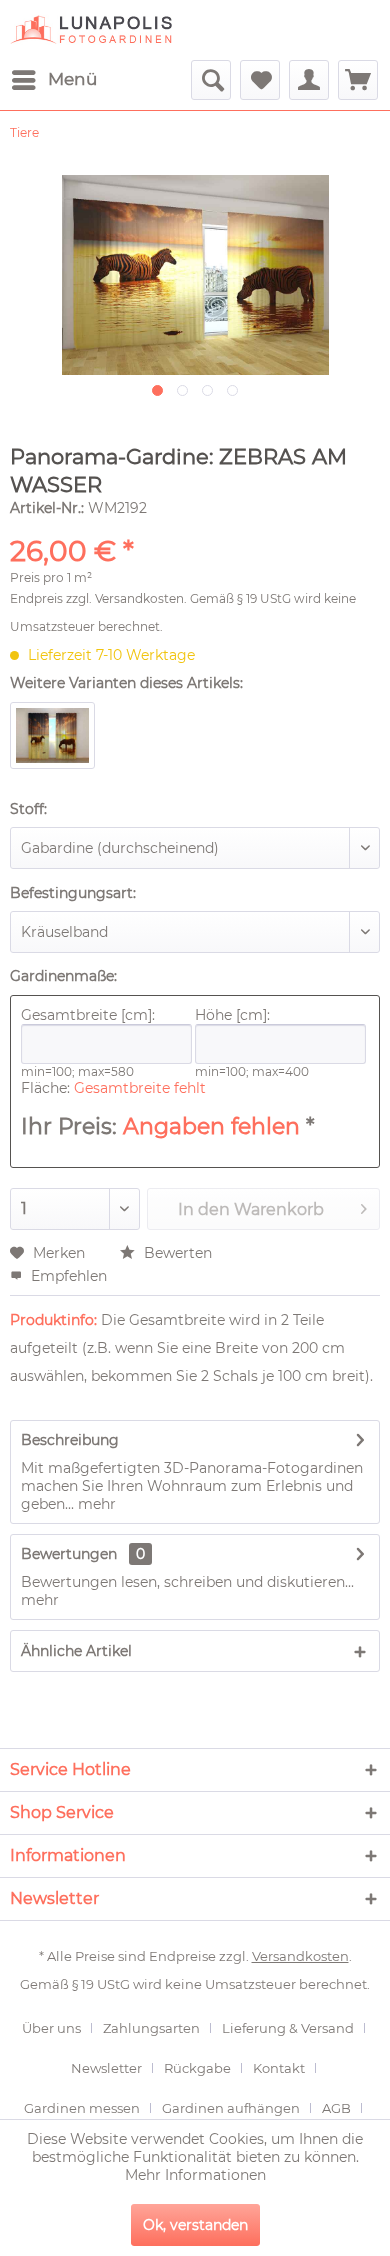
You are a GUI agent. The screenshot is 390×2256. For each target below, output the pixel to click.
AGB (336, 2108)
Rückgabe (197, 2068)
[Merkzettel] (260, 80)
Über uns (51, 2028)
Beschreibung (70, 1440)
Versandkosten (139, 598)
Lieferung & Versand (288, 2028)
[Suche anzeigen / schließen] (211, 80)
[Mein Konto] (309, 80)
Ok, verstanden (195, 2225)
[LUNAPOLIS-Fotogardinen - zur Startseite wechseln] (91, 30)
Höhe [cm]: (232, 1015)
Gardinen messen (82, 2108)
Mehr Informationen (195, 2175)
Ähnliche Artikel (76, 1651)
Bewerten (176, 1253)
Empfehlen (67, 1276)
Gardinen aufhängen (231, 2108)
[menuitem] (53, 80)
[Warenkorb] (358, 80)
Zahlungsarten (151, 2028)
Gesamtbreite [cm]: (88, 1015)
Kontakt (279, 2068)
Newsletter (106, 2068)
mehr (95, 1504)
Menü (72, 79)
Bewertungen (69, 1554)
